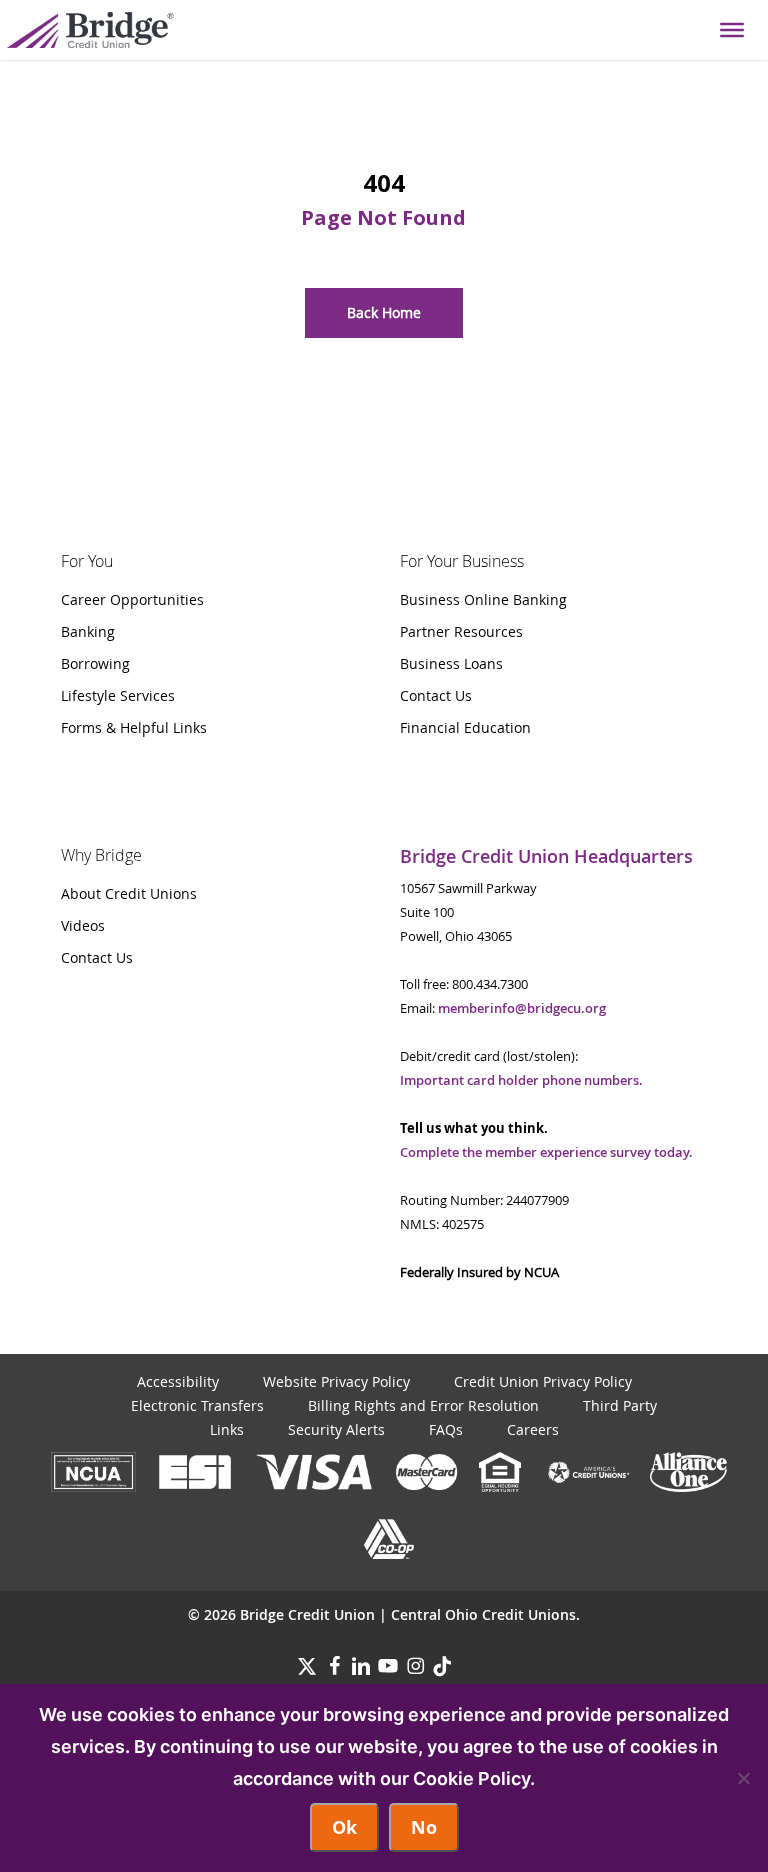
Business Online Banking (483, 599)
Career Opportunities (132, 599)
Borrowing (95, 663)
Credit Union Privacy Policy (543, 1381)
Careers (533, 1429)
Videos (83, 925)
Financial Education (465, 727)
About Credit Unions (129, 893)
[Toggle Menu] (732, 30)
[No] (743, 1778)
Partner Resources (461, 631)
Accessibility (178, 1381)
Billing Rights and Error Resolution (423, 1405)
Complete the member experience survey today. (546, 1152)
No (424, 1827)
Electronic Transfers (197, 1405)
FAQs (446, 1429)
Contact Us (436, 695)
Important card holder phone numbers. (521, 1080)
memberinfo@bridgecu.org (522, 1008)
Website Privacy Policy (336, 1381)
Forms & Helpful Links (134, 727)
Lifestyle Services (118, 695)
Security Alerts (336, 1429)
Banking (88, 631)
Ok (344, 1827)
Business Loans (451, 663)
